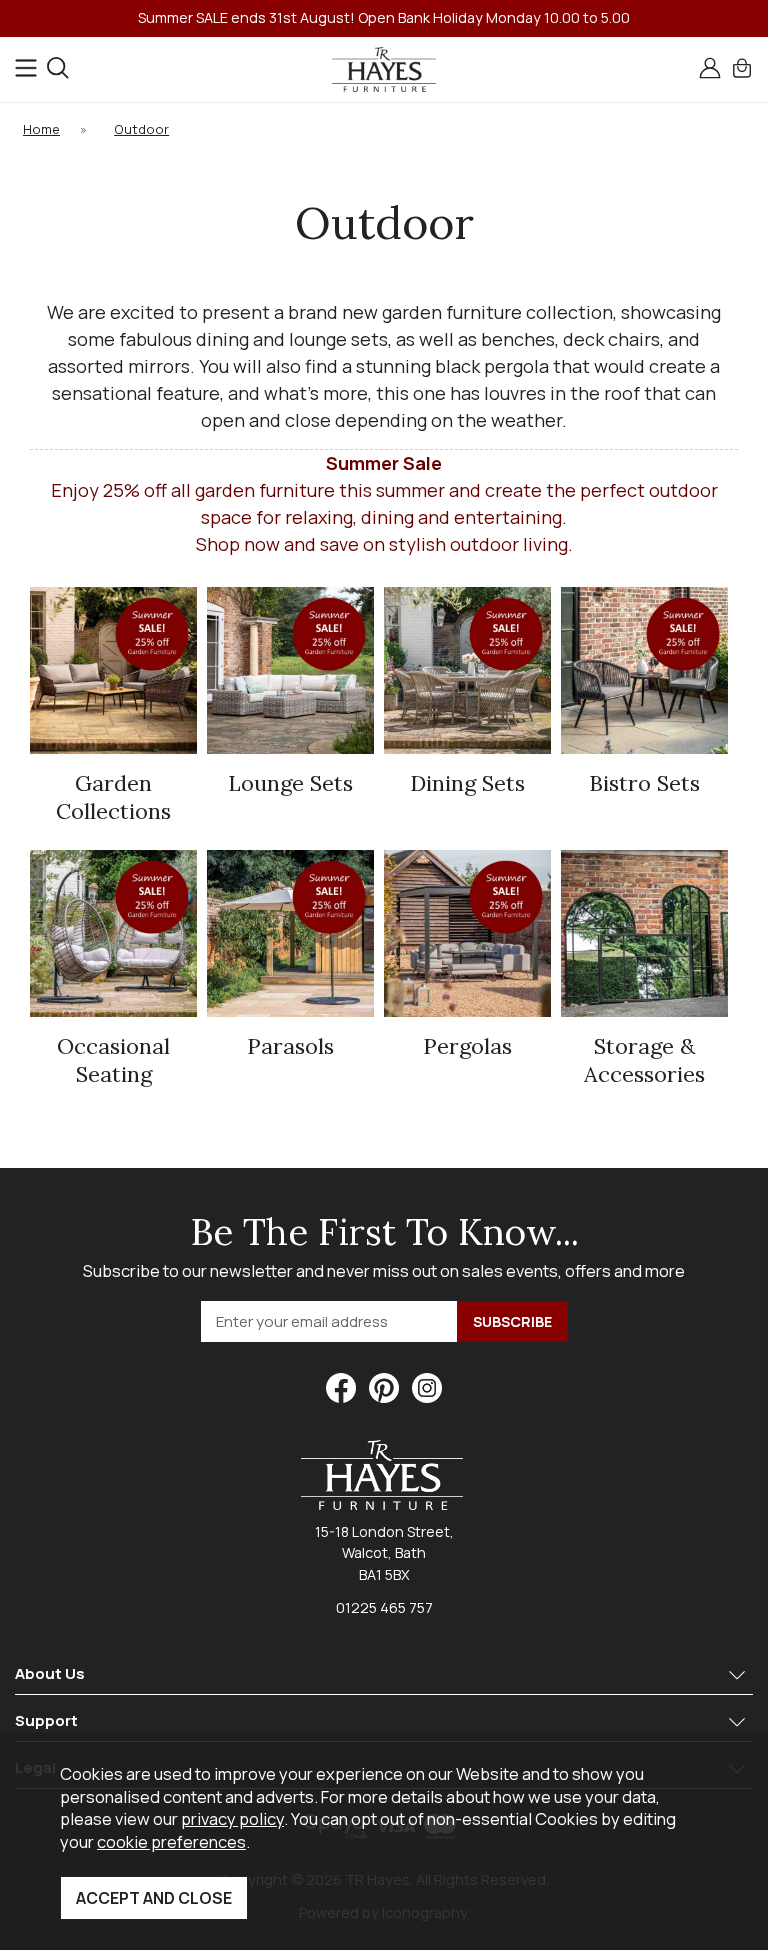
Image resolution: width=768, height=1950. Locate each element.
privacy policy (232, 1818)
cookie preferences (171, 1841)
